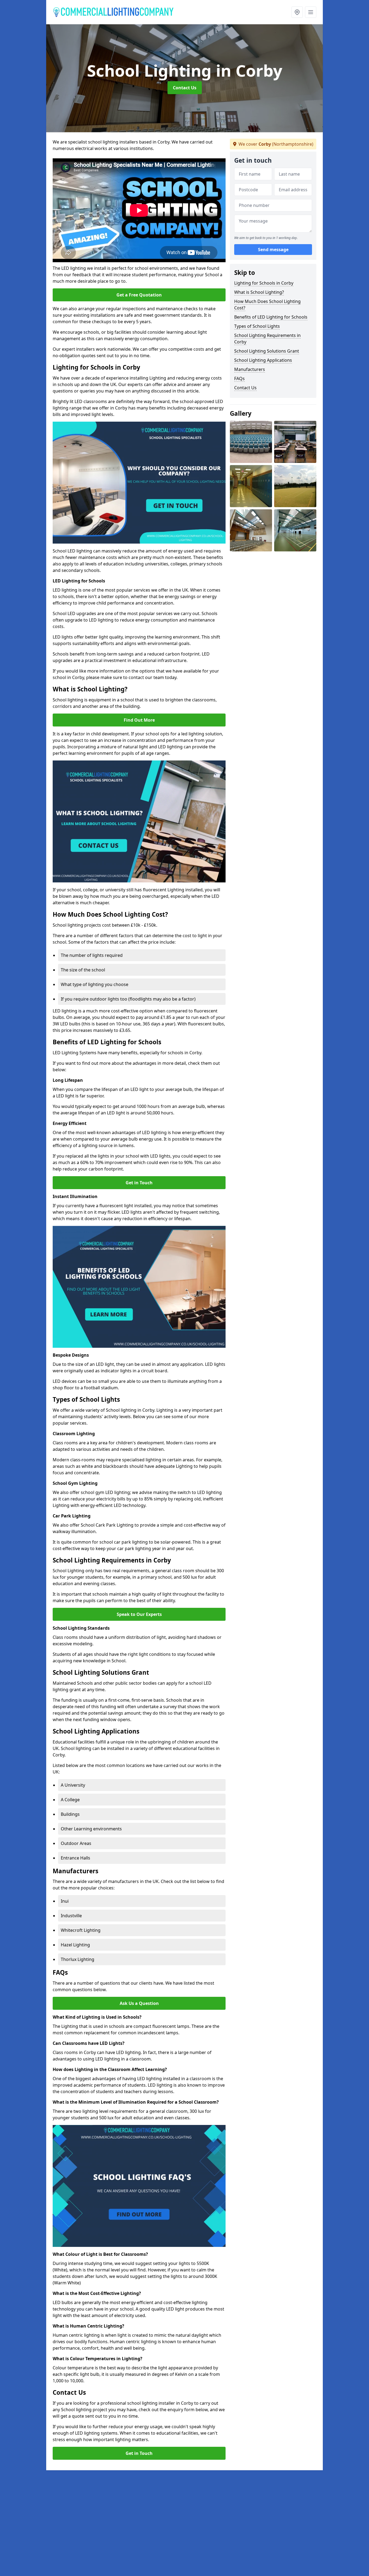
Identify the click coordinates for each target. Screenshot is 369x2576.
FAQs (239, 378)
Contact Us (185, 88)
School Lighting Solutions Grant (267, 351)
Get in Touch (139, 1183)
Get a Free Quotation (139, 295)
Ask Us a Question (139, 2003)
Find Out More (139, 720)
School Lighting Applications (263, 360)
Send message (273, 250)
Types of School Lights (257, 326)
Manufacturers (250, 369)
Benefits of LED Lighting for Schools (271, 317)
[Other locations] (297, 12)
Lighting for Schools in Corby (264, 283)
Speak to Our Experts (139, 1614)
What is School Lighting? (259, 292)
